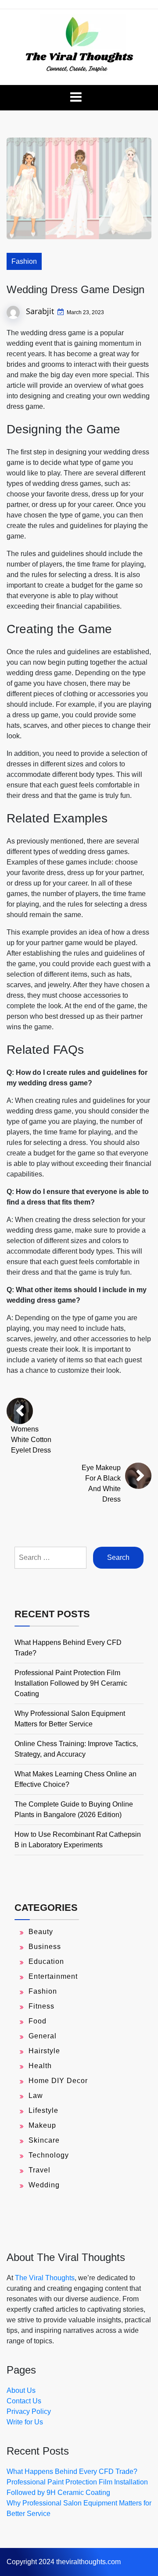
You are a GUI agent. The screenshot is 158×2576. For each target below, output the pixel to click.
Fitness (41, 2006)
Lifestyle (43, 2110)
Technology (49, 2155)
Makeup (42, 2125)
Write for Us (25, 2422)
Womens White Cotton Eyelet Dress (31, 1440)
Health (40, 2066)
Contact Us (24, 2401)
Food (38, 2021)
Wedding (44, 2185)
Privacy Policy (29, 2411)
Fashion (24, 261)
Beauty (41, 1932)
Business (45, 1947)
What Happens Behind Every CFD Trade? (72, 2471)
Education (46, 1961)
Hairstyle (44, 2051)
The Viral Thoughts (45, 2278)
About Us (21, 2390)
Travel (39, 2170)
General (43, 2036)
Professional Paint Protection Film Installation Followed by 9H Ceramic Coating (71, 1683)
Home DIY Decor (58, 2081)
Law (36, 2096)
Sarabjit (40, 311)
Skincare (44, 2140)
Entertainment (53, 1976)
